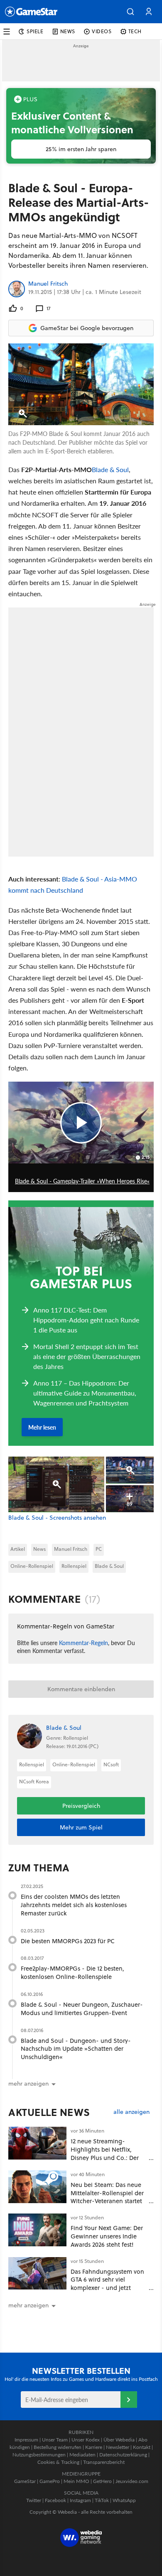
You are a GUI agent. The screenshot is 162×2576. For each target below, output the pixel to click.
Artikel (18, 1549)
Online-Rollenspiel (32, 1566)
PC (99, 1549)
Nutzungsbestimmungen (39, 2455)
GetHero (102, 2481)
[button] (130, 12)
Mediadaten (82, 2455)
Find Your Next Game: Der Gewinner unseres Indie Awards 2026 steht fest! (107, 2236)
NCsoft (111, 1764)
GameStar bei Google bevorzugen (87, 328)
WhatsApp (124, 2500)
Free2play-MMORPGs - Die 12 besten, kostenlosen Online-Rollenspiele (72, 1972)
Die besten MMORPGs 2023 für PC (68, 1941)
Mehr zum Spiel (81, 1827)
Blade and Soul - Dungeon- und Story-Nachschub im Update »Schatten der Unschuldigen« (76, 2049)
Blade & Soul (110, 469)
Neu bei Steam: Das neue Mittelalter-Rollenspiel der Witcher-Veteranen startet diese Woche (107, 2197)
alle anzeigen (131, 2112)
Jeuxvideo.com (132, 2481)
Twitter (34, 2500)
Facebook (55, 2500)
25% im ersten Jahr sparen (81, 149)
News (39, 1549)
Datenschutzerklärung (123, 2455)
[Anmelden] (129, 2400)
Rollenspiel (74, 1566)
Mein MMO (76, 2481)
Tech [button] (135, 31)
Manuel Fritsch (48, 284)
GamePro (50, 2481)
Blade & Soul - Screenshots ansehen (57, 1518)
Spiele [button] (35, 31)
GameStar (25, 2481)
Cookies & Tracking (58, 2462)
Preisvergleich (81, 1806)
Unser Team (55, 2440)
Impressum (26, 2440)
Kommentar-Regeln (83, 1643)
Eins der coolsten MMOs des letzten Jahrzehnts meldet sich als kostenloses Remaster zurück (74, 1905)
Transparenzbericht (104, 2462)
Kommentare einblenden (81, 1689)
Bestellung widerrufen (58, 2447)
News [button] (68, 31)
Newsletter (118, 2447)
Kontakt (142, 2447)
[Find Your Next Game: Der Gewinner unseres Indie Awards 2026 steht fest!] (37, 2230)
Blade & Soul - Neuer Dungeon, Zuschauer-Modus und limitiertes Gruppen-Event (82, 2009)
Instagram (80, 2500)
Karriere (94, 2447)
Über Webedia (119, 2440)
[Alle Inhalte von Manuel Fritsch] (17, 289)
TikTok (102, 2500)
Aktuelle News (49, 2112)
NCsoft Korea (34, 1781)
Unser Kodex (86, 2440)
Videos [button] (102, 31)
